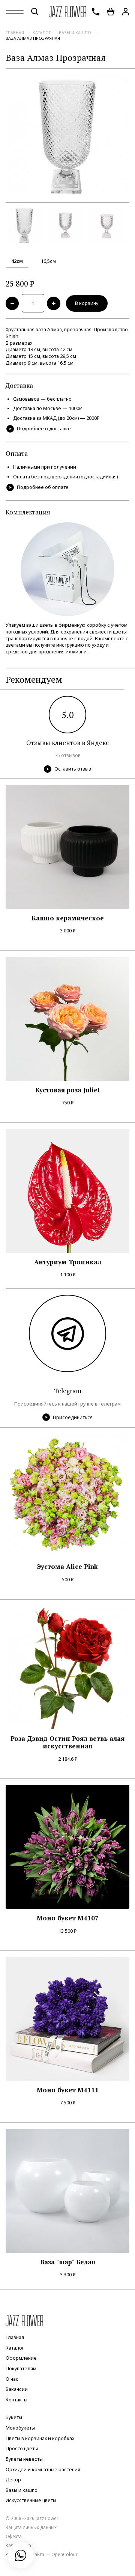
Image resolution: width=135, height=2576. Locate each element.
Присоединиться (73, 1417)
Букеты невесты (24, 2459)
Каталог (42, 32)
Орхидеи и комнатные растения (43, 2470)
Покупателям (21, 2369)
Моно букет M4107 (68, 1918)
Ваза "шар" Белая (68, 2262)
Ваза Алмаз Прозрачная (33, 38)
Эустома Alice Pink (67, 1567)
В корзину (87, 303)
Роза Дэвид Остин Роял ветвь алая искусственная (67, 1743)
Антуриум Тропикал (68, 1262)
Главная (15, 32)
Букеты (14, 2418)
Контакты (16, 2400)
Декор (13, 2480)
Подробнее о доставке (44, 429)
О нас (12, 2379)
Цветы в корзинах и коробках (40, 2438)
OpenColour (64, 2554)
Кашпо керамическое (68, 918)
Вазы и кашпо (75, 32)
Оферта (14, 2536)
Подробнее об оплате (43, 487)
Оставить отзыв (73, 769)
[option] (67, 136)
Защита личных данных (31, 2527)
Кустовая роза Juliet (67, 1090)
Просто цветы (22, 2449)
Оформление (21, 2358)
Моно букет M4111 (68, 2090)
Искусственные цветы (31, 2501)
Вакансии (17, 2389)
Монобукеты (20, 2428)
